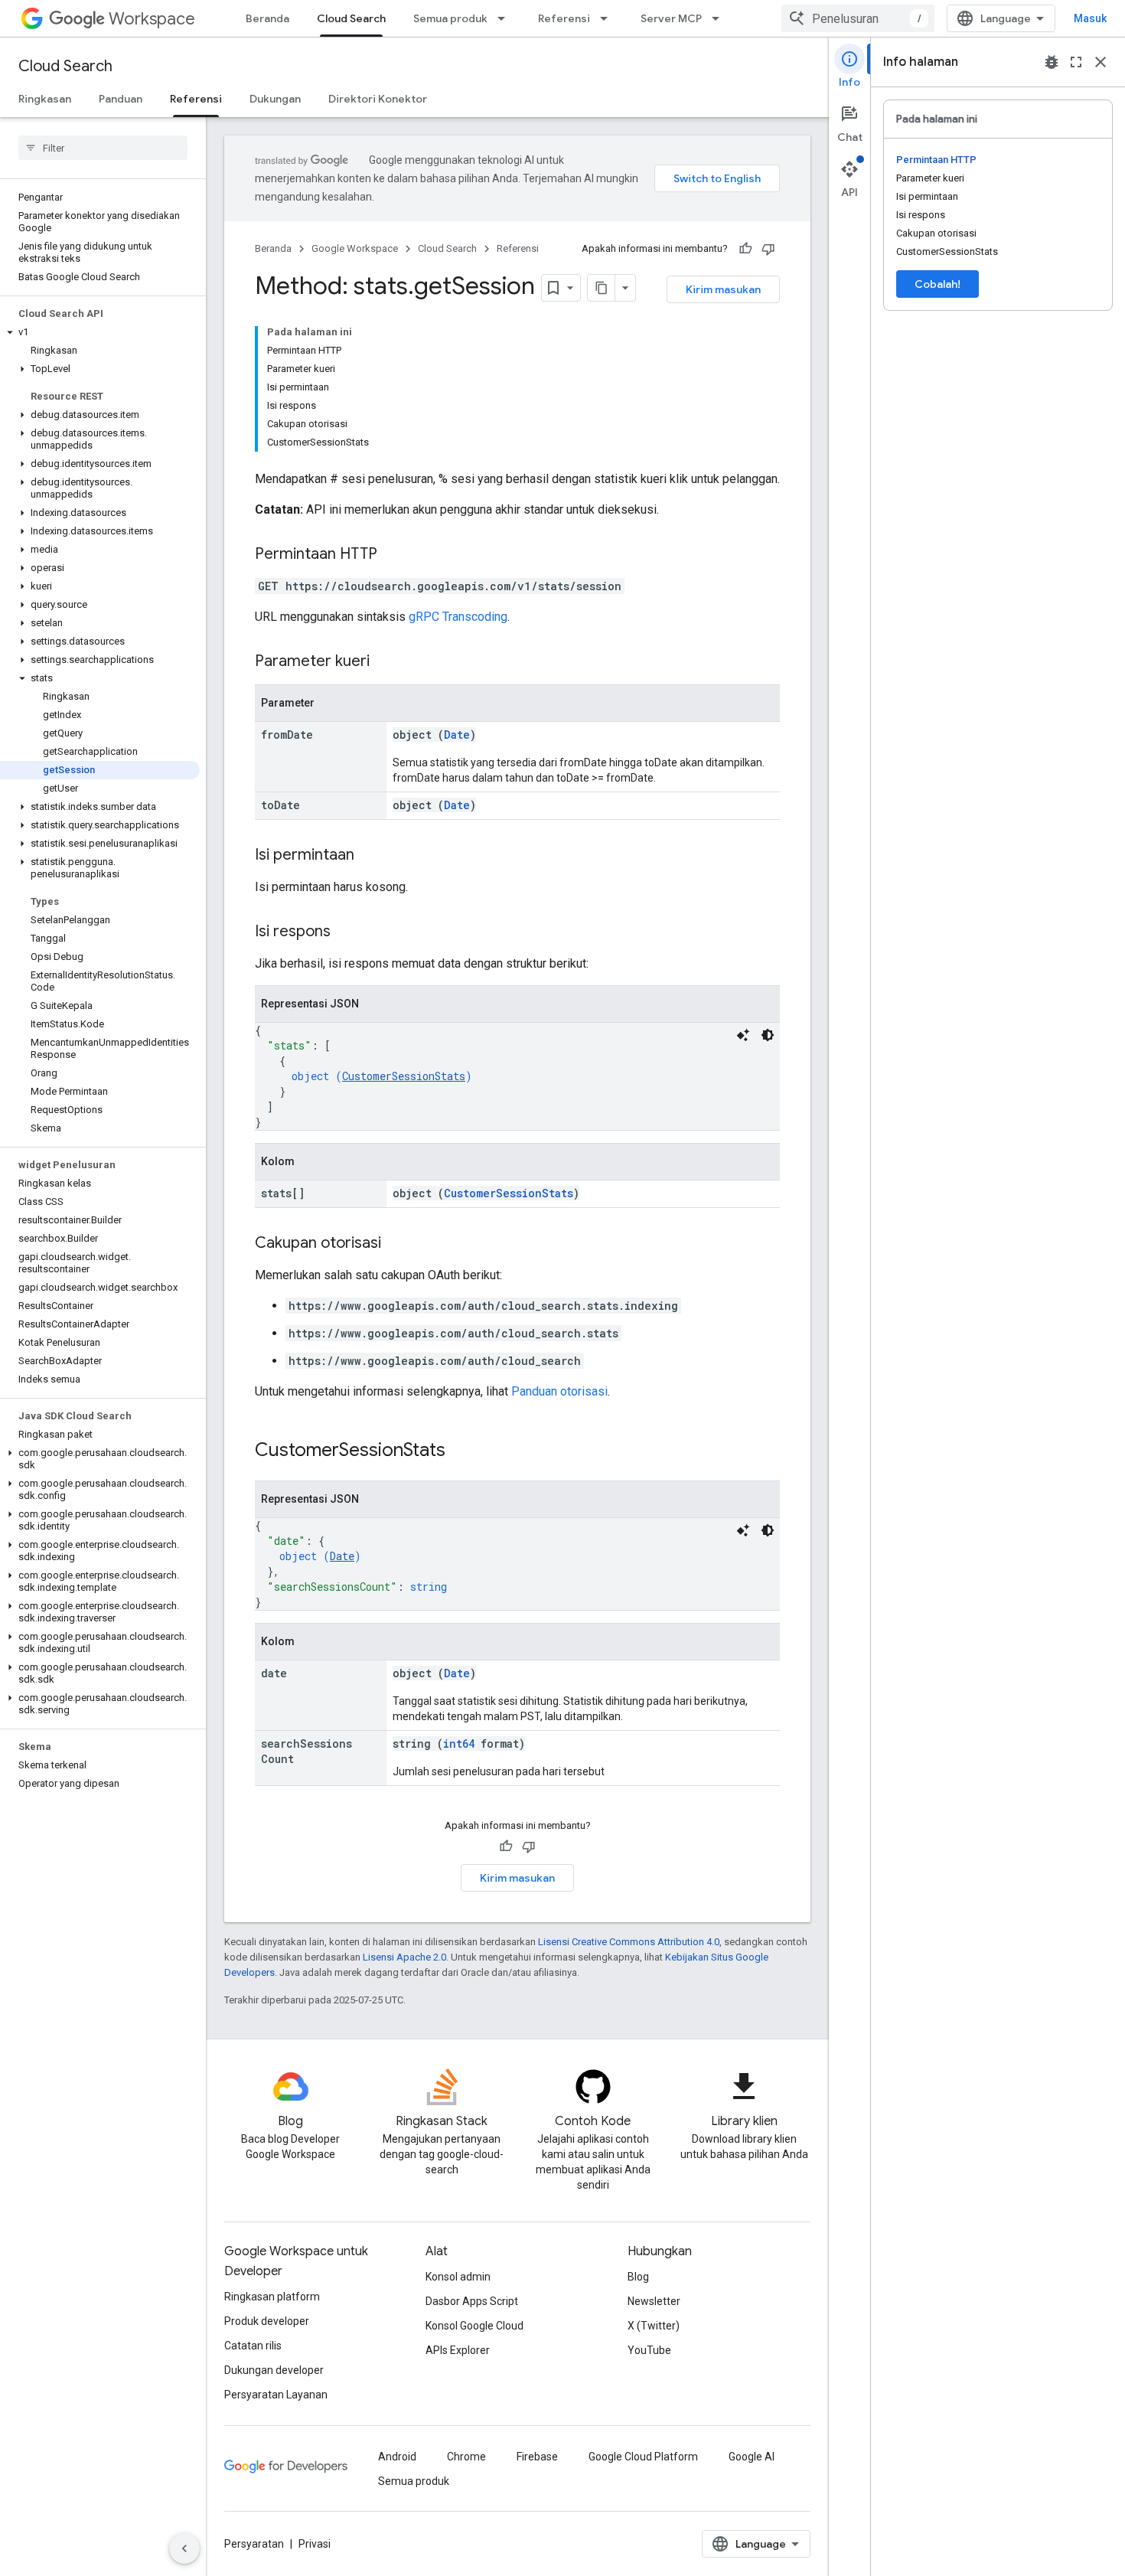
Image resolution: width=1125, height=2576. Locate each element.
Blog (638, 2277)
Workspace (152, 19)
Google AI (752, 2457)
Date (457, 735)
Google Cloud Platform (643, 2457)
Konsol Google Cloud (474, 2326)
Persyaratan (254, 2544)
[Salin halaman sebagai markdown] (602, 288)
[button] (100, 332)
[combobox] (858, 18)
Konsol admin (458, 2277)
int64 (459, 1743)
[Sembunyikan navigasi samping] (184, 2548)
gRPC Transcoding (458, 617)
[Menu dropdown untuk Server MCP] (720, 18)
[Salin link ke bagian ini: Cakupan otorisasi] (396, 1244)
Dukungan (275, 99)
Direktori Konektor (378, 99)
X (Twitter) (654, 2326)
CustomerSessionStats (404, 1076)
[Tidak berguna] (768, 249)
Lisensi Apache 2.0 (404, 1957)
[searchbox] (103, 148)
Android (397, 2457)
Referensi (564, 18)
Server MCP (671, 18)
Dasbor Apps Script (472, 2301)
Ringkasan (45, 99)
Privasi (315, 2544)
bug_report (1052, 62)
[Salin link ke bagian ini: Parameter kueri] (385, 662)
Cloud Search (351, 18)
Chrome (466, 2457)
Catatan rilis (253, 2346)
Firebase (537, 2457)
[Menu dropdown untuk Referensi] (608, 18)
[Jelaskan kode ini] (743, 1035)
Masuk (1090, 18)
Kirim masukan (723, 289)
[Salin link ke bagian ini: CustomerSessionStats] (461, 1451)
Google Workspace (355, 248)
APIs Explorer (458, 2350)
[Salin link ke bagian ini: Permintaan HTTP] (393, 555)
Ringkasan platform (272, 2297)
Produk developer (267, 2321)
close (1101, 62)
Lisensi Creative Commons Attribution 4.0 (629, 1942)
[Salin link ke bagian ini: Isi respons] (346, 932)
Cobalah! (937, 284)
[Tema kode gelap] (768, 1035)
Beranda (267, 18)
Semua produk (450, 18)
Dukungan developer (274, 2370)
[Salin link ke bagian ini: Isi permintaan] (370, 856)
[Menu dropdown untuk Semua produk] (506, 18)
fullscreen (1076, 62)
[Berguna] (745, 249)
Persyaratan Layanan (276, 2395)
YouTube (649, 2350)
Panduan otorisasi (559, 1391)
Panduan (121, 99)
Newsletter (654, 2301)
